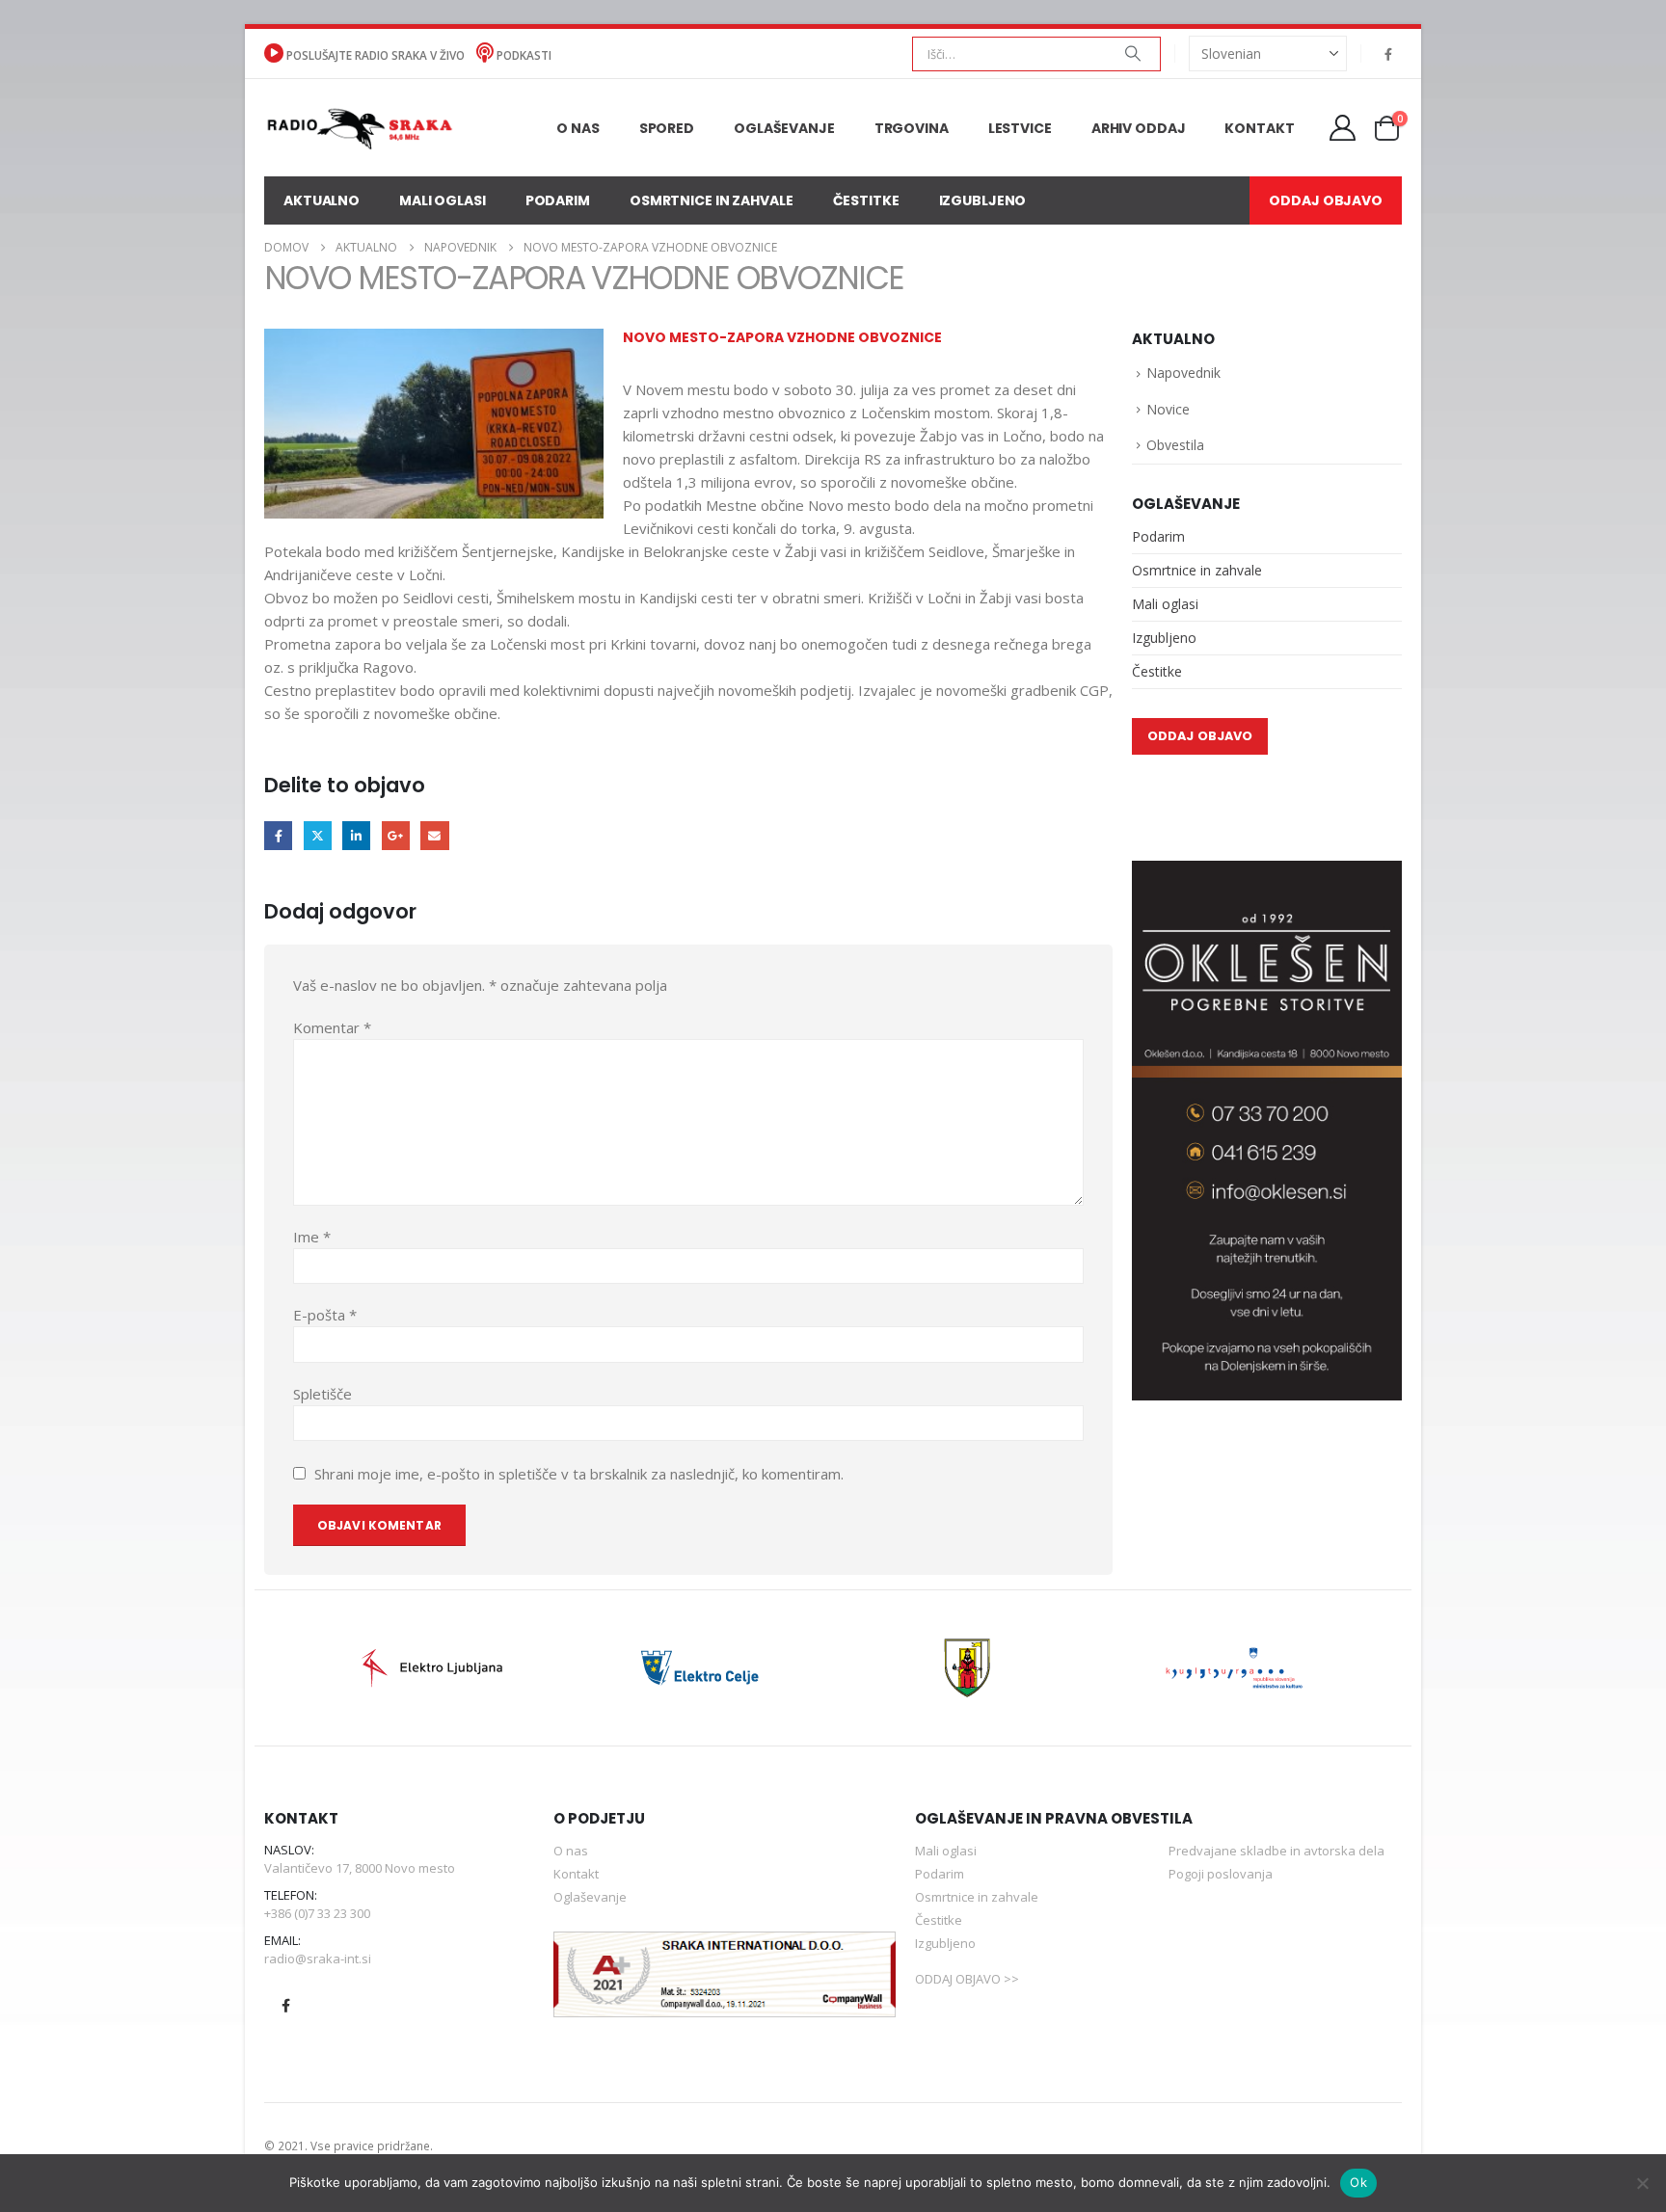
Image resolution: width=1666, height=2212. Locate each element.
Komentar (332, 1027)
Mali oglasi (443, 200)
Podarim (558, 200)
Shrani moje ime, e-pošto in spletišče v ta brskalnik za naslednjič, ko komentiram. (579, 1474)
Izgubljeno (983, 200)
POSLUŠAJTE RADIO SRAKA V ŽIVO (376, 55)
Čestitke (866, 200)
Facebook (278, 835)
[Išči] (1133, 54)
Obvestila (1175, 445)
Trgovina (912, 128)
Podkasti (523, 55)
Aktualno (322, 200)
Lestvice (1020, 128)
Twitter (318, 835)
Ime (312, 1237)
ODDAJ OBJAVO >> (967, 1979)
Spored (667, 128)
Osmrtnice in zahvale (712, 200)
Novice (1168, 409)
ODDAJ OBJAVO (1326, 200)
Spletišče (322, 1394)
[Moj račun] (1343, 128)
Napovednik (1183, 373)
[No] (1642, 2183)
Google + (396, 835)
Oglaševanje (784, 128)
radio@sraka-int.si (318, 1959)
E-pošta (325, 1315)
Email (434, 835)
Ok (1358, 2182)
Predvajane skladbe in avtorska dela (1276, 1851)
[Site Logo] (359, 127)
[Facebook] (1388, 54)
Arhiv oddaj (1139, 128)
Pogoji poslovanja (1221, 1874)
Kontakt (1259, 128)
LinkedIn (356, 835)
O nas (578, 128)
